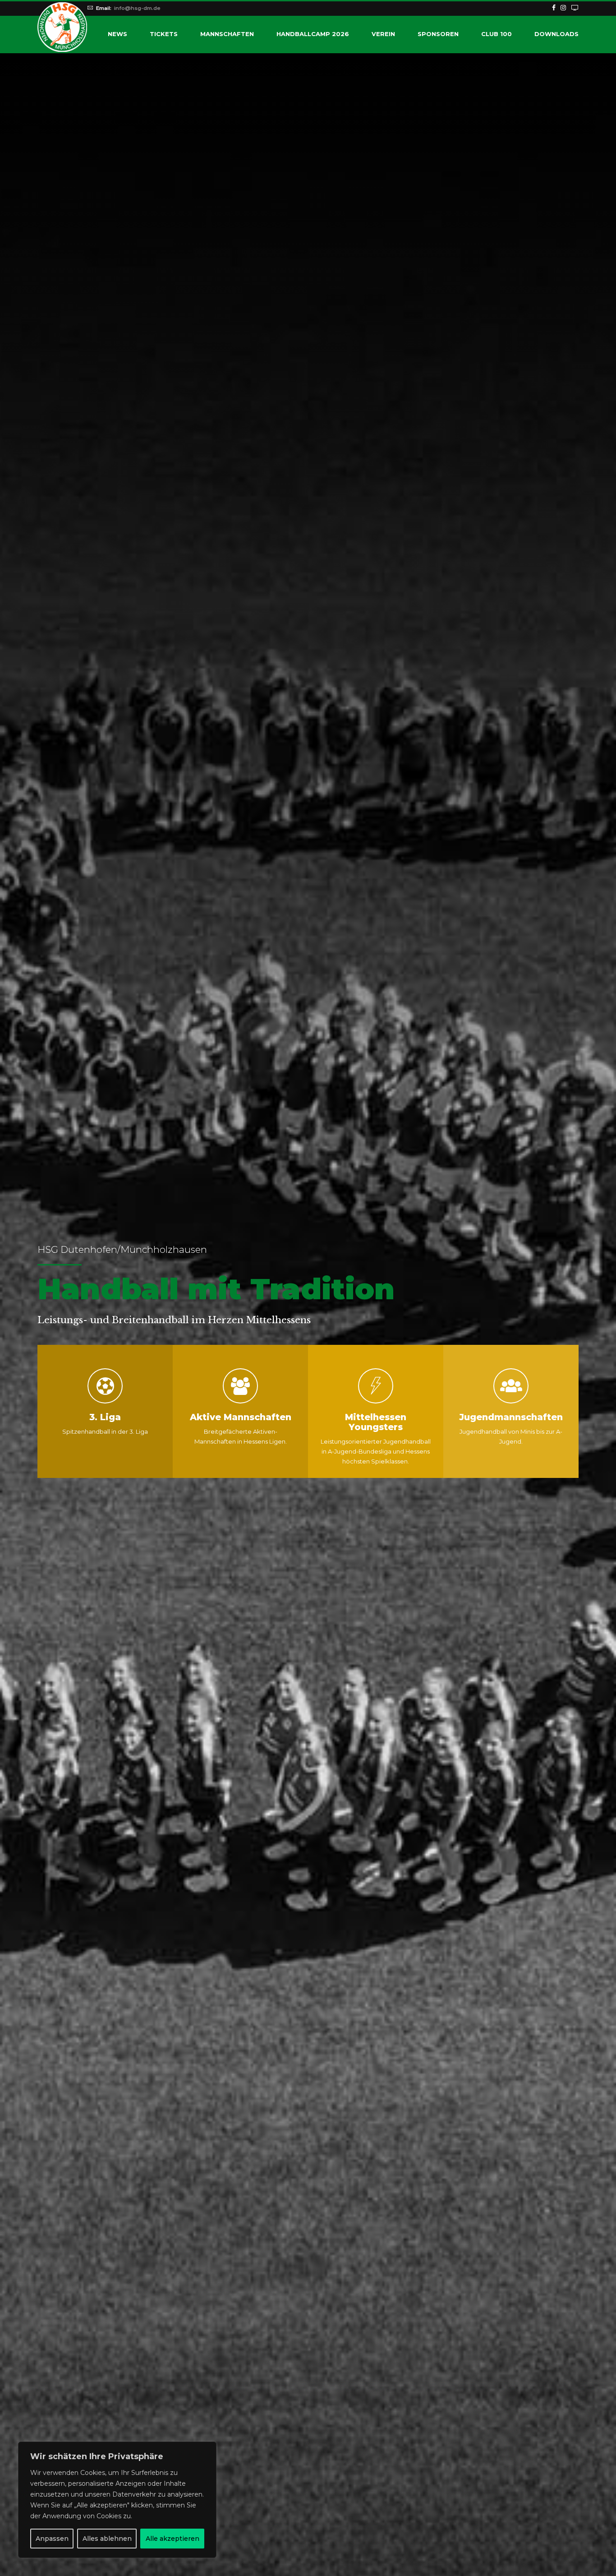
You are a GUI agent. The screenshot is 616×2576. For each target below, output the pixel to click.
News (117, 34)
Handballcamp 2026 (313, 34)
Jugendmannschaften (511, 1417)
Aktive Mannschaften (241, 1417)
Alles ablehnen (107, 2539)
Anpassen (52, 2539)
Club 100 (496, 34)
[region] (117, 2500)
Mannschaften (227, 34)
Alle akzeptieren (172, 2539)
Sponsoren (438, 34)
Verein (383, 34)
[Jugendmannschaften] (511, 1386)
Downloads (556, 34)
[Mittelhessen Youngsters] (376, 1386)
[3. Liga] (105, 1386)
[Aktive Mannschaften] (240, 1386)
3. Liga (105, 1417)
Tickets (164, 34)
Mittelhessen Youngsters (376, 1422)
